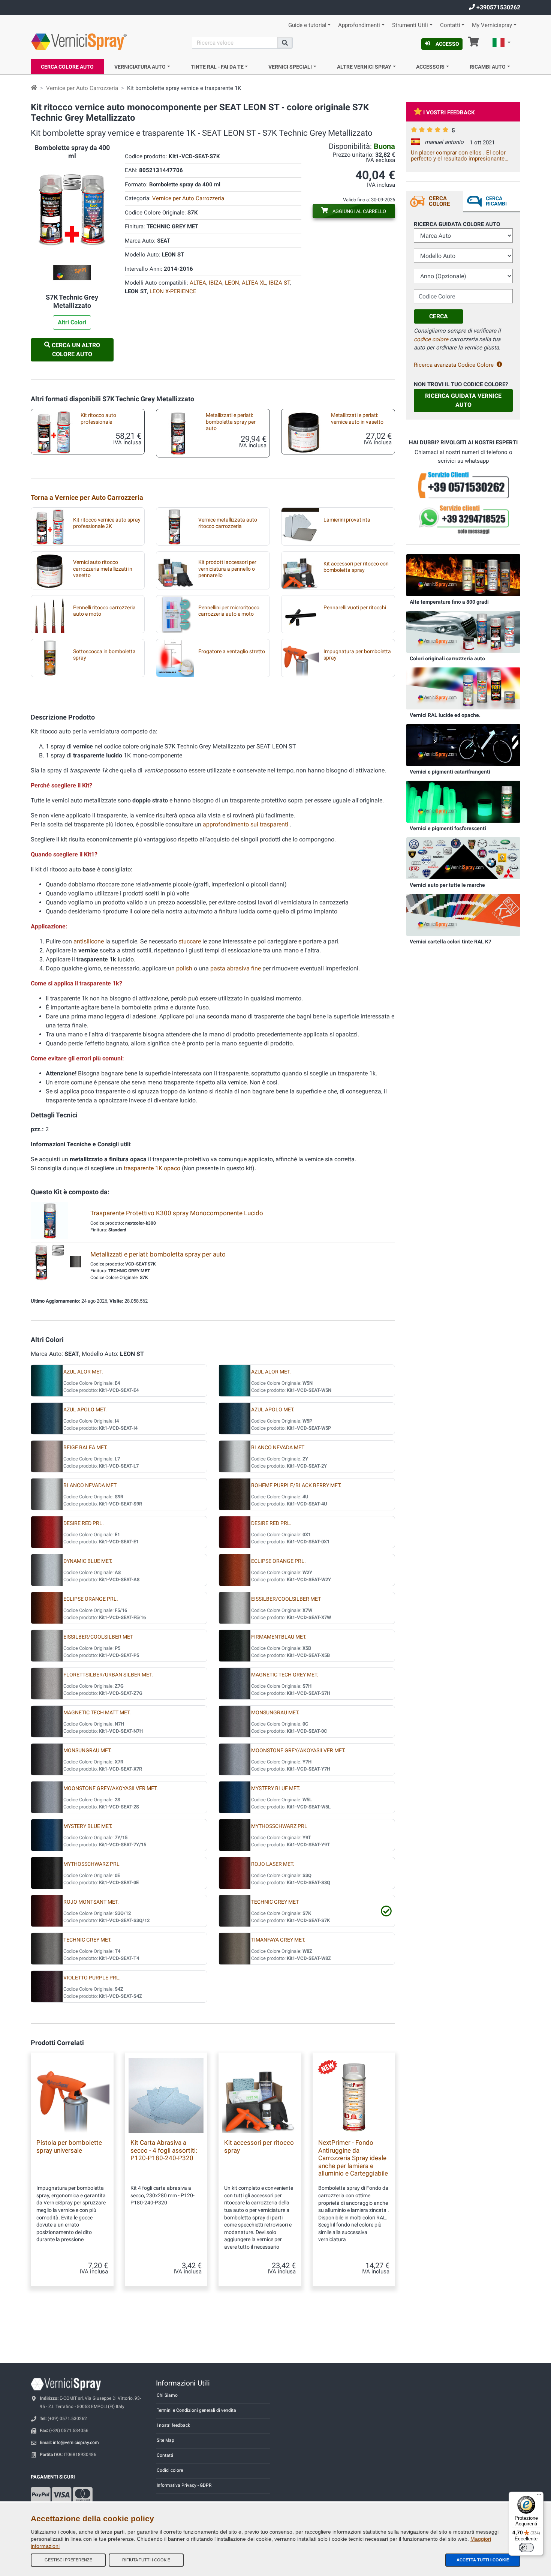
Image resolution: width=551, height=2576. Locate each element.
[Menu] (539, 2496)
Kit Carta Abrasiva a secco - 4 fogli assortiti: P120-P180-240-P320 (164, 2150)
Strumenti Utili (410, 25)
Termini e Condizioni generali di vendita (196, 2410)
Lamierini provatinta (347, 520)
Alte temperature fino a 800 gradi (449, 602)
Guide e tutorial (307, 25)
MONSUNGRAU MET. (275, 1713)
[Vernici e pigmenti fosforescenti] (463, 801)
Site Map (165, 2440)
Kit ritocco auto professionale (98, 418)
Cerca (439, 316)
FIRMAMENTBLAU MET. (279, 1637)
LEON (232, 283)
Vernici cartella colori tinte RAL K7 (451, 942)
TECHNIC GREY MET (275, 1902)
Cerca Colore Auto (67, 67)
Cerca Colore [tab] (439, 201)
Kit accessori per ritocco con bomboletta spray (356, 567)
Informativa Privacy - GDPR (184, 2485)
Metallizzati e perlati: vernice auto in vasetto (357, 418)
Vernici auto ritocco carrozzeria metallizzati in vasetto (103, 569)
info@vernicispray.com (76, 2443)
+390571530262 (498, 7)
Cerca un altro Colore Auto (75, 350)
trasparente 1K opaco (152, 1168)
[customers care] (463, 485)
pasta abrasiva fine (236, 968)
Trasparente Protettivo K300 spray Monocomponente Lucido (177, 1213)
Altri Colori (72, 322)
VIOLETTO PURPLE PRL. (92, 1978)
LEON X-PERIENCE (173, 291)
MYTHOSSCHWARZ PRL (279, 1826)
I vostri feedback (449, 112)
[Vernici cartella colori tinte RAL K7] (463, 915)
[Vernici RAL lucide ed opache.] (463, 688)
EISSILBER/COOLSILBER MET (286, 1599)
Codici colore (170, 2470)
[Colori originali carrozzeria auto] (463, 631)
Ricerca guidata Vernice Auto (463, 400)
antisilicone (89, 941)
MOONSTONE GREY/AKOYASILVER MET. (298, 1751)
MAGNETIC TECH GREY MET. (285, 1675)
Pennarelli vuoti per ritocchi (355, 608)
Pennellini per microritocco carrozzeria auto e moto (229, 611)
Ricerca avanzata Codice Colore (454, 365)
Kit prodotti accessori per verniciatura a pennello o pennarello (227, 569)
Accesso (447, 44)
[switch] (526, 2548)
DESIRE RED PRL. (84, 1523)
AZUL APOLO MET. (85, 1410)
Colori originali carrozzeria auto (447, 658)
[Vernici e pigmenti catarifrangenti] (463, 745)
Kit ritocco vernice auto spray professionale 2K (107, 523)
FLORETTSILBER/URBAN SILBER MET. (108, 1675)
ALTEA (198, 283)
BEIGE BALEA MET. (85, 1448)
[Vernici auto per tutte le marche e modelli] (463, 858)
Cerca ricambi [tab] (496, 201)
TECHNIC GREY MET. (88, 1940)
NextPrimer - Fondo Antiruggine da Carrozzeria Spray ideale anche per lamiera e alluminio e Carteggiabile (353, 2158)
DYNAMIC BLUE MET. (88, 1561)
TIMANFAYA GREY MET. (278, 1940)
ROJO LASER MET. (273, 1864)
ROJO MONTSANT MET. (91, 1902)
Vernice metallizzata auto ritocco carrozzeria (228, 523)
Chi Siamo (167, 2395)
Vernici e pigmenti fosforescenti (448, 828)
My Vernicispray (492, 25)
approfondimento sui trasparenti (246, 824)
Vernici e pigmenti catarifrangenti (450, 772)
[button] (502, 43)
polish (184, 968)
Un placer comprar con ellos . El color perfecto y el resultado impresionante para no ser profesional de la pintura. (458, 156)
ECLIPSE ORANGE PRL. (278, 1561)
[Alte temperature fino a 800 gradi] (463, 575)
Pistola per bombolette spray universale (69, 2146)
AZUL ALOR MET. (83, 1372)
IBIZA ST (279, 283)
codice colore (431, 339)
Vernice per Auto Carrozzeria (82, 88)
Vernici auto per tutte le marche (447, 885)
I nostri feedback (173, 2425)
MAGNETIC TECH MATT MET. (97, 1713)
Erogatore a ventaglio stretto (232, 651)
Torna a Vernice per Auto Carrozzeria (87, 497)
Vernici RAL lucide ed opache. (445, 715)
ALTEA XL (254, 283)
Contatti (450, 25)
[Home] (34, 88)
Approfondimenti (359, 25)
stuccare (190, 941)
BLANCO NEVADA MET (278, 1448)
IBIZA (216, 283)
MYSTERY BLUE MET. (276, 1788)
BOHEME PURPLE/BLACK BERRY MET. (296, 1485)
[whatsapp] (463, 520)
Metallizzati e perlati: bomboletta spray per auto (231, 422)
